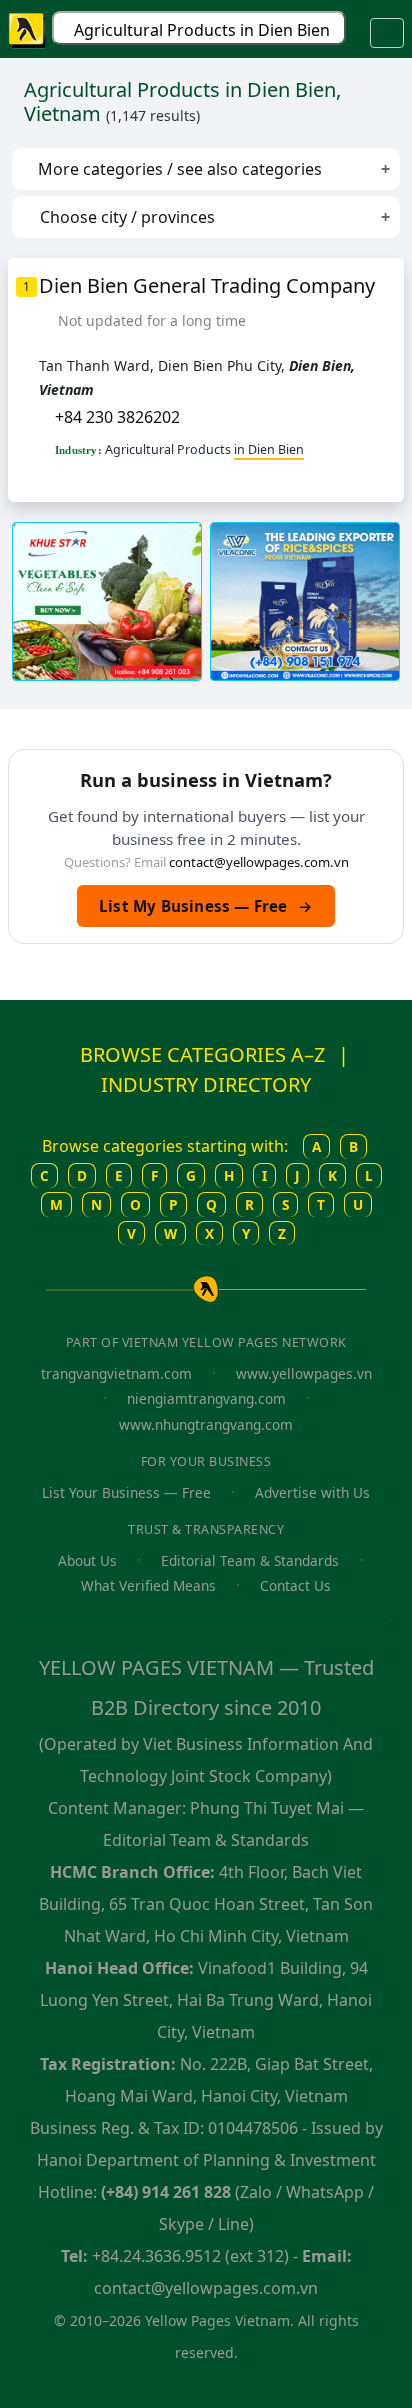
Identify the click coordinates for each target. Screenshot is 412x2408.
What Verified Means (148, 1585)
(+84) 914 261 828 (166, 2192)
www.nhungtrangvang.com (206, 1424)
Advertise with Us (312, 1492)
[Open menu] (387, 33)
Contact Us (295, 1585)
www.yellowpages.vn (304, 1373)
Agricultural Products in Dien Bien (202, 30)
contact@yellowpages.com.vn (259, 862)
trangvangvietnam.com (116, 1373)
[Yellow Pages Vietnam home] (28, 29)
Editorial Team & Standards (250, 1560)
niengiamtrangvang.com (206, 1398)
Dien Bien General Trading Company (207, 285)
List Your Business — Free (126, 1492)
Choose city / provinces (125, 217)
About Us (87, 1560)
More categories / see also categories (178, 169)
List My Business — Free (206, 906)
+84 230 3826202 (117, 417)
